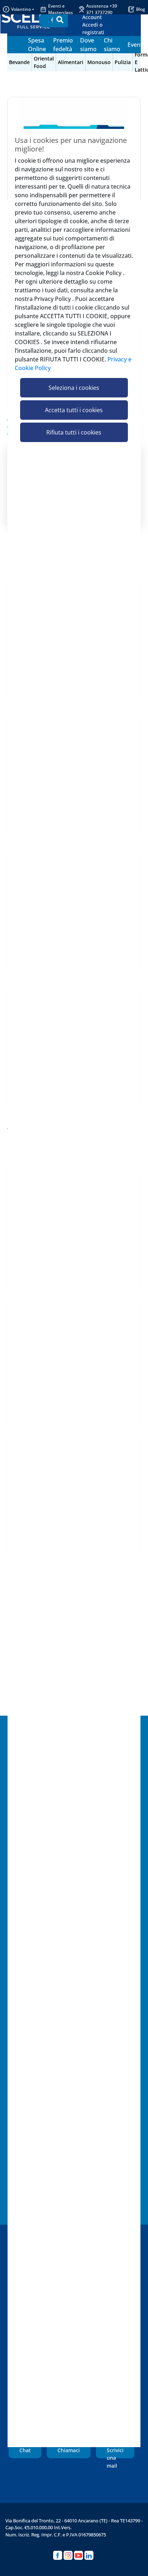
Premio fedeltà (63, 45)
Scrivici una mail (115, 2453)
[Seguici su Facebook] (58, 2555)
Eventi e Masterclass (61, 9)
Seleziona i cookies (74, 388)
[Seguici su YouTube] (78, 2555)
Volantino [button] (21, 9)
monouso (99, 62)
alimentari (71, 62)
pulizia (123, 62)
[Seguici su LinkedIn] (89, 2555)
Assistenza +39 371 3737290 (102, 9)
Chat (25, 2450)
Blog (141, 9)
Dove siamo (88, 45)
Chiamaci (69, 2450)
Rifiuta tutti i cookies (74, 432)
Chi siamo (112, 45)
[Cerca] (60, 20)
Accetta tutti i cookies (74, 410)
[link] (100, 25)
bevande (19, 62)
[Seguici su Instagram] (68, 2555)
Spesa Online (37, 45)
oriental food (44, 62)
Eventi (136, 45)
